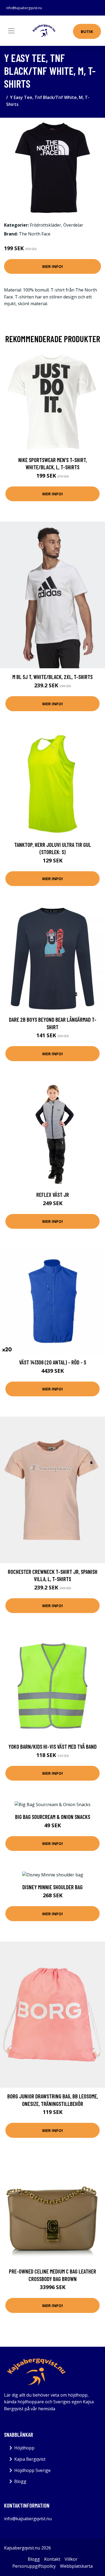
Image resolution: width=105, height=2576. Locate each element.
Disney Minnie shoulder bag (52, 1887)
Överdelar (73, 225)
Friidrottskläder (45, 225)
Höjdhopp (24, 2448)
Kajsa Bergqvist (30, 2459)
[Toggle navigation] (11, 31)
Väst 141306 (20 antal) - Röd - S (53, 1362)
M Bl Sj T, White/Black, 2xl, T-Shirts (52, 677)
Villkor (71, 2559)
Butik (87, 31)
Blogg (20, 2481)
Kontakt (52, 2559)
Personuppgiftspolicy (34, 2566)
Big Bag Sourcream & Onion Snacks (53, 1817)
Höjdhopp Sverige (32, 2470)
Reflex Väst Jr (53, 1195)
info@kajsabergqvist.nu (24, 8)
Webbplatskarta (76, 2566)
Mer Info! (52, 266)
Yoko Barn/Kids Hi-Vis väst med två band (52, 1746)
